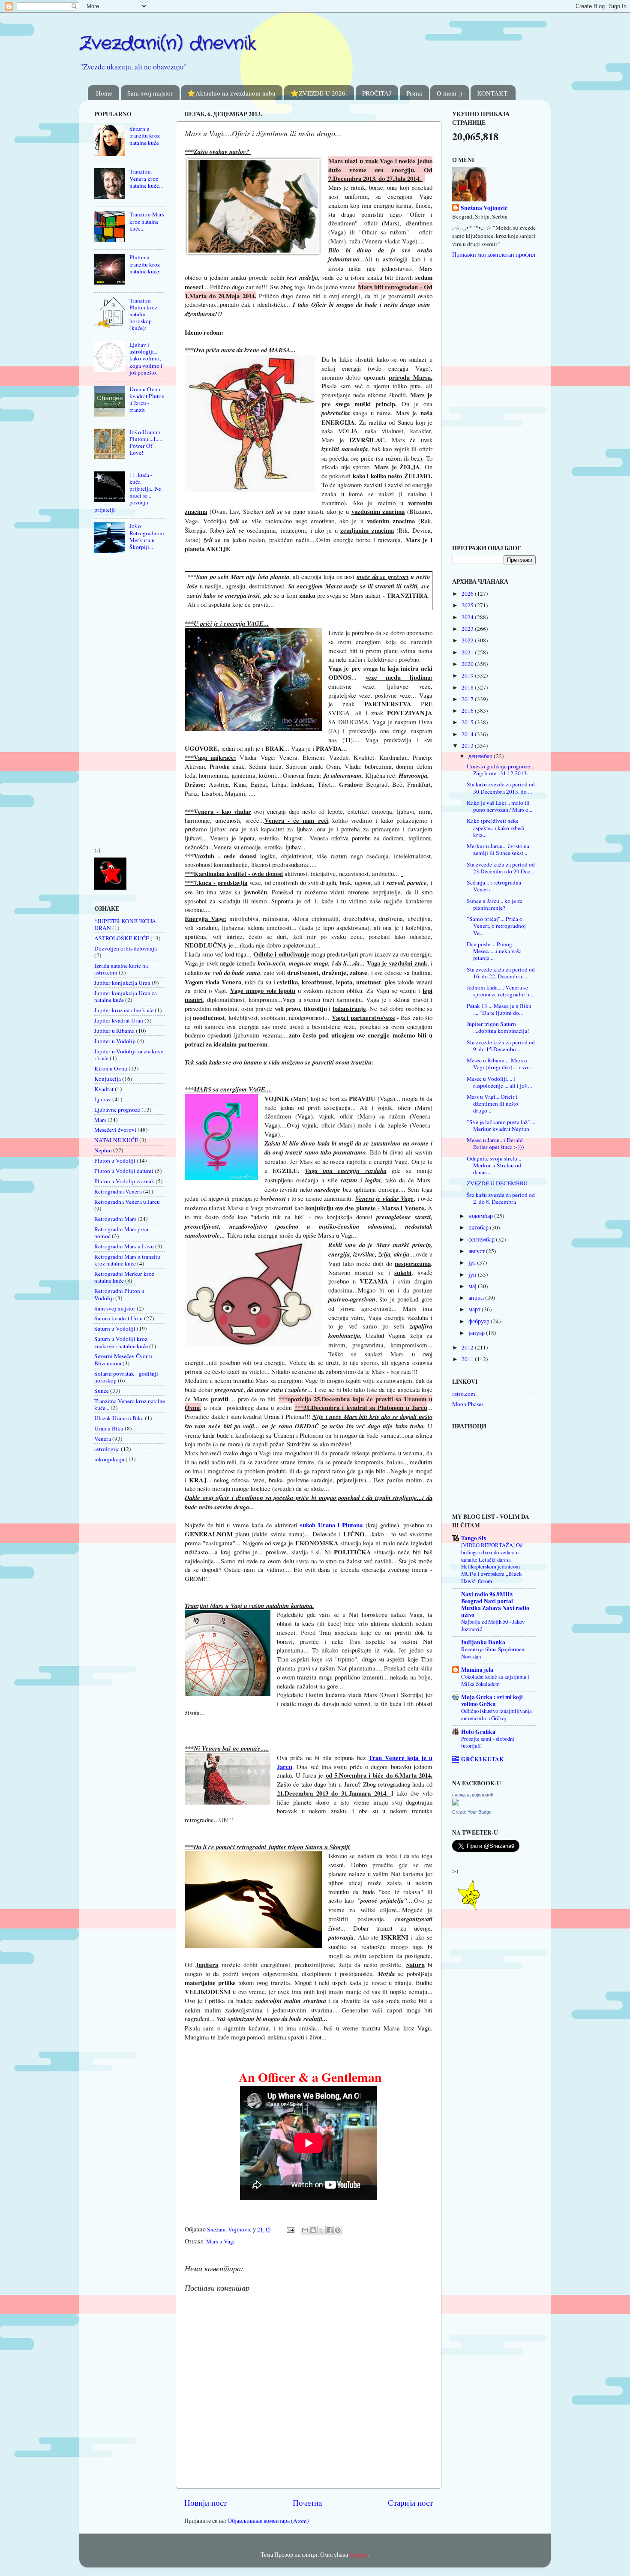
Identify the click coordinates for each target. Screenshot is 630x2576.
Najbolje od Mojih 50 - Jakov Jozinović (493, 1625)
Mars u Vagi (220, 2241)
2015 (468, 722)
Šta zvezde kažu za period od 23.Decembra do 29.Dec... (501, 868)
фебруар (480, 1321)
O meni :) (449, 93)
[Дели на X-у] (321, 2230)
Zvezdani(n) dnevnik (168, 44)
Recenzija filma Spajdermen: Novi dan (493, 1653)
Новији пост (205, 2503)
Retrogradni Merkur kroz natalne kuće (124, 1277)
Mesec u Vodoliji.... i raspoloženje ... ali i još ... (499, 1082)
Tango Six (474, 1538)
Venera (103, 1439)
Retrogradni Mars (115, 1219)
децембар (481, 756)
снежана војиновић (473, 1795)
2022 (468, 640)
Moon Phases (468, 1404)
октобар (479, 1227)
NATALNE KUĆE (116, 1140)
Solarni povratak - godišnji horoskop (126, 1377)
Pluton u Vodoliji (115, 1161)
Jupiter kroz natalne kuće (124, 1010)
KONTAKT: (493, 93)
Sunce (102, 1391)
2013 (468, 746)
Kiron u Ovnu (111, 1068)
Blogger (359, 2555)
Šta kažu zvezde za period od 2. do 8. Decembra (501, 1198)
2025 (468, 605)
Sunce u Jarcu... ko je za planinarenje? (495, 904)
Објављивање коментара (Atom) (268, 2521)
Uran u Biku (109, 1428)
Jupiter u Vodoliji (115, 1041)
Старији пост (410, 2503)
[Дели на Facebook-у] (330, 2230)
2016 (468, 711)
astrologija (107, 1449)
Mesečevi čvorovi (115, 1130)
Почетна (307, 2503)
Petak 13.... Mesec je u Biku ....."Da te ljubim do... (499, 1009)
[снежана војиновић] (456, 1803)
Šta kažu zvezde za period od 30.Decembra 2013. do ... (501, 788)
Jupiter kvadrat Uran (119, 1020)
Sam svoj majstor (150, 93)
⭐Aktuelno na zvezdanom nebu (231, 93)
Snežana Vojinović (484, 208)
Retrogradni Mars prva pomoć (121, 1233)
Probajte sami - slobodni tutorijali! (488, 1742)
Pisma (414, 93)
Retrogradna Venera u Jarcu (127, 1202)
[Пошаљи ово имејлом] (305, 2230)
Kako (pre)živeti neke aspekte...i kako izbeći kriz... (496, 828)
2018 (468, 687)
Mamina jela (477, 1670)
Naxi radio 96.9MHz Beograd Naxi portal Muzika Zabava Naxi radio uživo (495, 1604)
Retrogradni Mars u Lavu (124, 1246)
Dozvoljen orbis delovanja (126, 948)
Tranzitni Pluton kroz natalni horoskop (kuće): (143, 314)
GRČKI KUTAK (483, 1759)
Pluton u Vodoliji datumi (124, 1171)
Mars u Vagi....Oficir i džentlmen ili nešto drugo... (492, 1104)
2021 (468, 652)
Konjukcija (108, 1079)
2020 (468, 664)
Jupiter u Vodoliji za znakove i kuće (129, 1055)
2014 (468, 734)
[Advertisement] (120, 702)
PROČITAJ (377, 93)
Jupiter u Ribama (114, 1031)
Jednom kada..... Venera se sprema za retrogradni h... (500, 991)
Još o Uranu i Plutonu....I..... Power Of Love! (146, 442)
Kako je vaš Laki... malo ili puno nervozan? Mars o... (499, 806)
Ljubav (103, 1099)
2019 (468, 675)
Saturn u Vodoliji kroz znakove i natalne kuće (121, 1342)
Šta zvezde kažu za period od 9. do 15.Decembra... (501, 1046)
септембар (482, 1239)
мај (473, 1286)
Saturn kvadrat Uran (118, 1318)
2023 (468, 629)
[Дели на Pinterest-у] (338, 2230)
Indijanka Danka (483, 1642)
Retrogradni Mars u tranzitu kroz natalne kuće (127, 1260)
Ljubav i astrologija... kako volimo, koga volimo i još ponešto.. (146, 358)
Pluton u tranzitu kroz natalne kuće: (145, 264)
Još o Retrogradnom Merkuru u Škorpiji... (147, 536)
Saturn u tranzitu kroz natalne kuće (145, 135)
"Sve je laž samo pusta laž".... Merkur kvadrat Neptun (501, 1125)
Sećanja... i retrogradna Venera (494, 886)
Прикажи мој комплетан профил (494, 255)
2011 (468, 1359)
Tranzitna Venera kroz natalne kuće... (146, 178)
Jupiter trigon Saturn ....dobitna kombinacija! (498, 1027)
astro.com (464, 1394)
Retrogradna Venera (118, 1191)
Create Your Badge (472, 1812)
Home (104, 93)
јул (473, 1263)
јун (473, 1275)
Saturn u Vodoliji (115, 1328)
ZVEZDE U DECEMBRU (497, 1183)
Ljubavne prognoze (117, 1110)
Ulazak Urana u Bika (119, 1418)
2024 (468, 617)
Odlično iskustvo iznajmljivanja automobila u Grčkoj (496, 1714)
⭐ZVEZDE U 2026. (319, 93)
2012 (468, 1347)
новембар (481, 1216)
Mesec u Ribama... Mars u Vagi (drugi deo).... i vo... (499, 1064)
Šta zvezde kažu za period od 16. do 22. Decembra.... (501, 973)
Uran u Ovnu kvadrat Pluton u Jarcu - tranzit (147, 400)
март (475, 1309)
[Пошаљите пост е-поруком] (290, 2229)
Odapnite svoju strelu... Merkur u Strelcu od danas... (494, 1165)
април (477, 1298)
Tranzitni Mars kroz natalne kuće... (147, 221)
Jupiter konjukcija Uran (122, 983)
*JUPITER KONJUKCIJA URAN (125, 924)
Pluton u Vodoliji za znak (124, 1181)
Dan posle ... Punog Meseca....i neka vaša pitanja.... (494, 951)
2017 (468, 699)
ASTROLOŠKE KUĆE (122, 938)
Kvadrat (104, 1089)
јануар (477, 1333)
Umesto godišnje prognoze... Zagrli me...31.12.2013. (500, 770)
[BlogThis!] (313, 2230)
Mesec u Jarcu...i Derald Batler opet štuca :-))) (495, 1143)
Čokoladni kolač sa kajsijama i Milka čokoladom (495, 1680)
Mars (100, 1120)
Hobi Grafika (478, 1732)
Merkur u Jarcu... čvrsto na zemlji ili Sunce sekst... (498, 849)
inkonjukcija (109, 1459)
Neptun (103, 1150)
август (477, 1251)
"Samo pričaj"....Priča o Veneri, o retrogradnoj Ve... (496, 926)
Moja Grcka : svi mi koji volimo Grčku (492, 1700)
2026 (468, 594)
